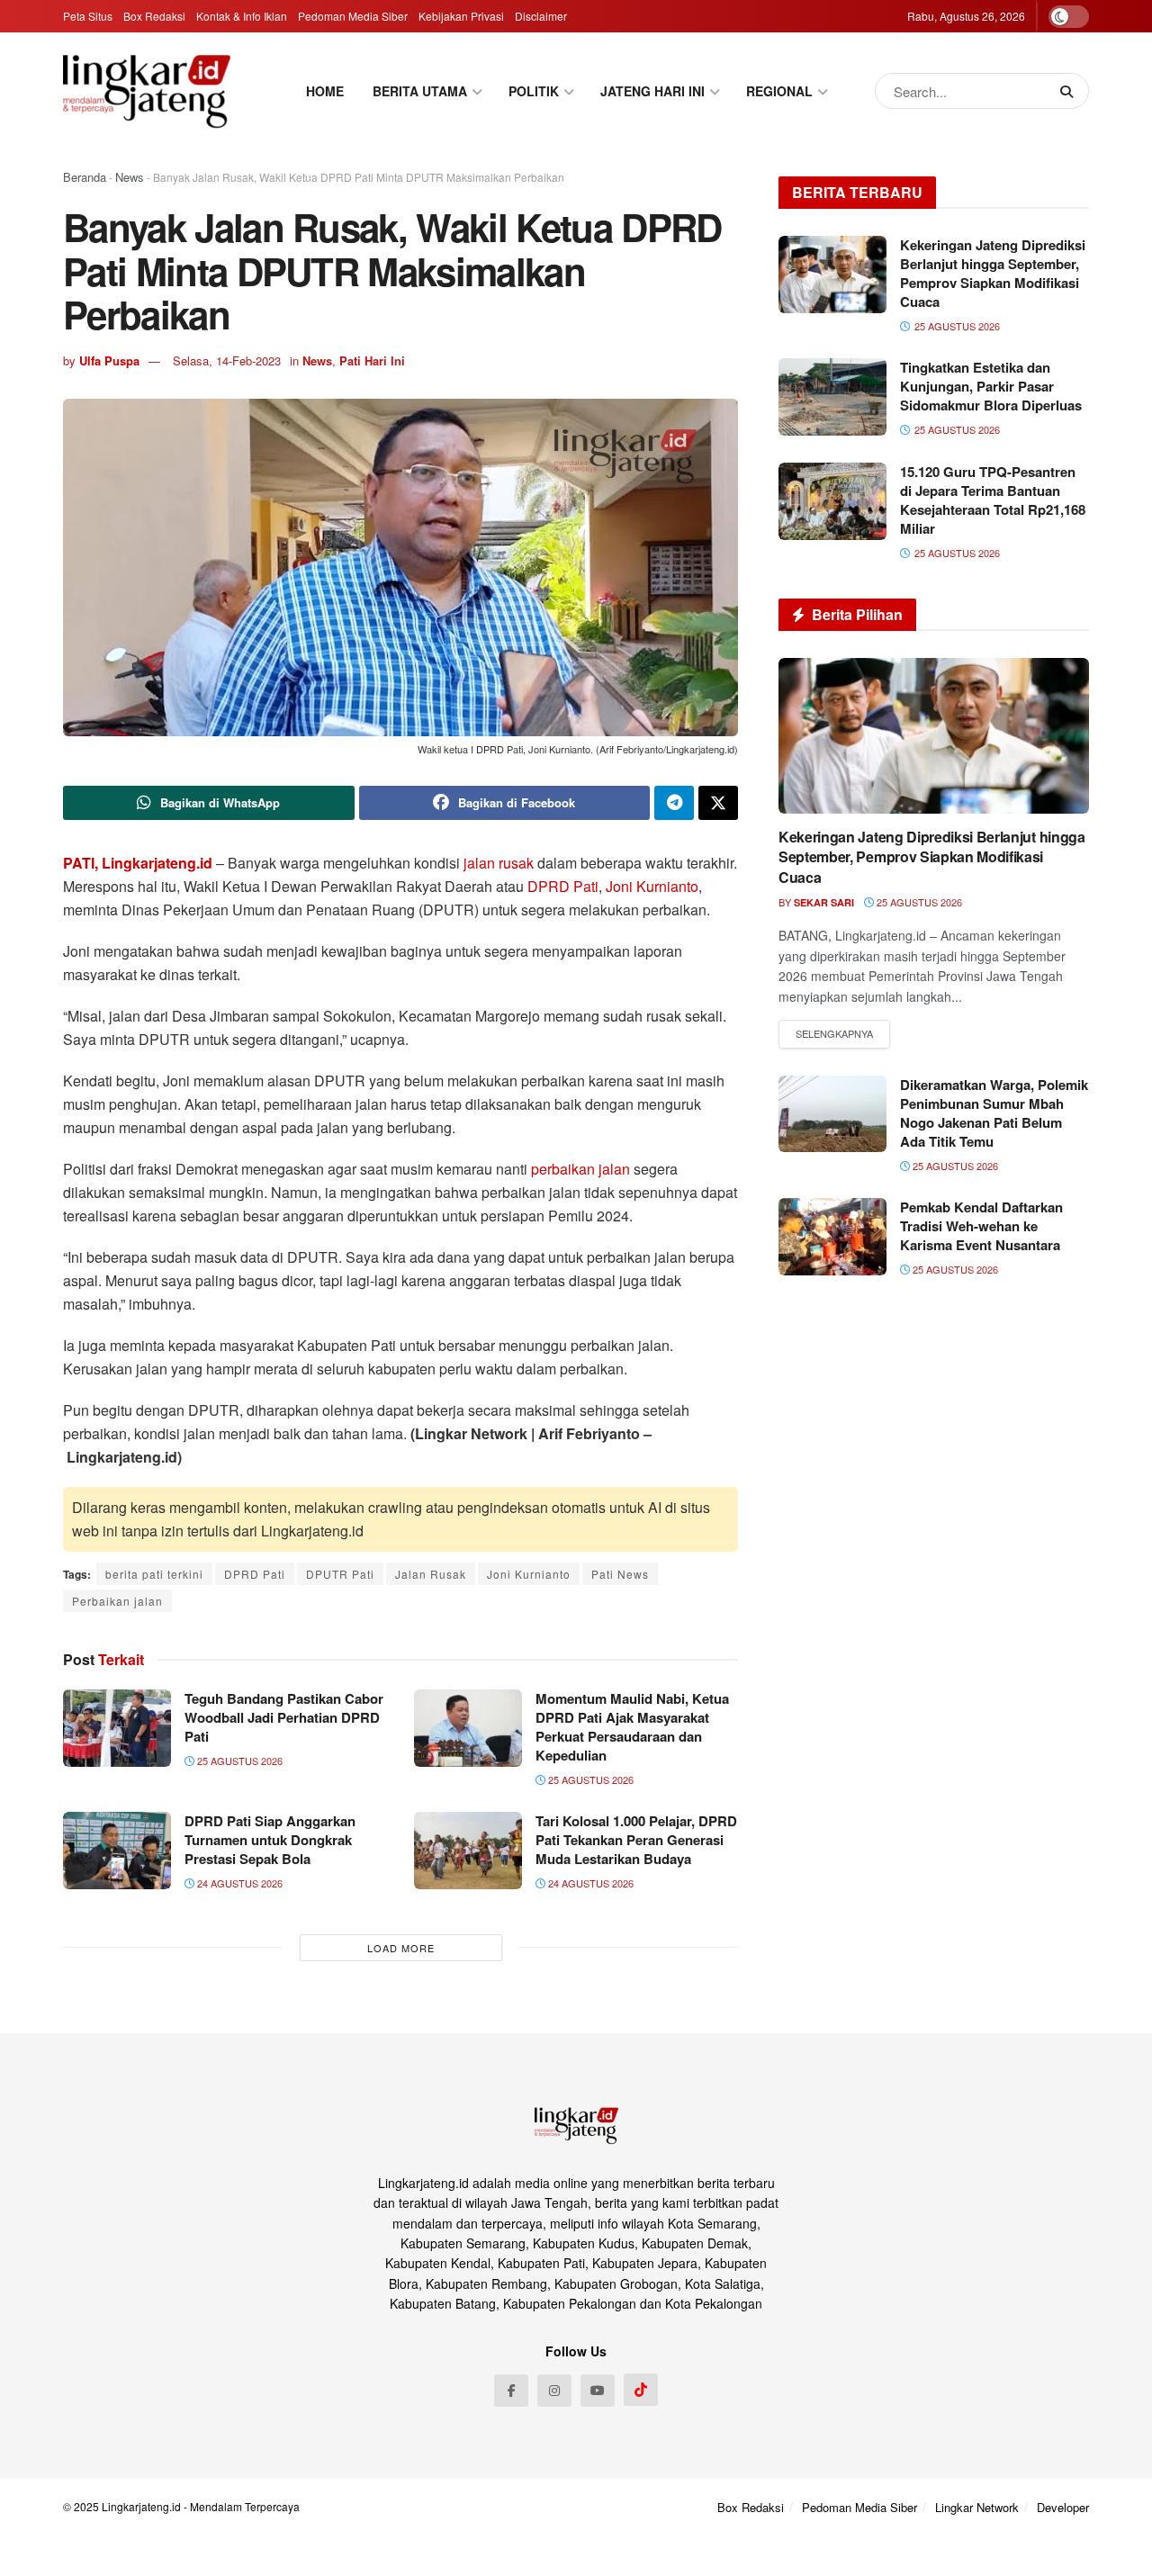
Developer (1063, 2507)
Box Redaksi (154, 16)
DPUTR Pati (340, 1574)
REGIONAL (779, 91)
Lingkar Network (977, 2507)
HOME (325, 91)
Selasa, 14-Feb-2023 (227, 360)
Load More (401, 1948)
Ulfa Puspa (109, 360)
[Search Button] (1070, 91)
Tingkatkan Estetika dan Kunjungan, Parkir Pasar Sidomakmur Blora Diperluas (991, 386)
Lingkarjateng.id (141, 2506)
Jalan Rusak (431, 1574)
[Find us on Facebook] (511, 2391)
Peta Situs (88, 16)
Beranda (85, 177)
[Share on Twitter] (718, 803)
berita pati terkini (154, 1574)
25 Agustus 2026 (238, 1761)
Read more (834, 1034)
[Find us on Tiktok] (641, 2390)
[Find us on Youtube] (598, 2391)
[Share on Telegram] (674, 803)
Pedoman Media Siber (353, 16)
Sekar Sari (824, 902)
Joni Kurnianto (652, 886)
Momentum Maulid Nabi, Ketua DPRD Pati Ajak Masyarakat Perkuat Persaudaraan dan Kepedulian (632, 1727)
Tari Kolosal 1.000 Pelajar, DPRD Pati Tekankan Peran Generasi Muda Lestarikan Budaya (636, 1840)
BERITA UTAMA (420, 91)
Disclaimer (541, 16)
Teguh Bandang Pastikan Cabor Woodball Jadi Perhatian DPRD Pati (284, 1717)
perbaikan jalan (580, 1169)
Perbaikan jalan (117, 1601)
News (130, 177)
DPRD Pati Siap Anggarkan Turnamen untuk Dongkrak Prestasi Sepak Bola (270, 1840)
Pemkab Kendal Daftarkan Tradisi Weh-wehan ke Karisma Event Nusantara (981, 1226)
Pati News (620, 1574)
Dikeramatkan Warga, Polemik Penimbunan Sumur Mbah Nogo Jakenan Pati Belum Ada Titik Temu (994, 1113)
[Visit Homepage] (147, 91)
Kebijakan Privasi (461, 16)
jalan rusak (499, 863)
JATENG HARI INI (652, 91)
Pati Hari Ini (372, 360)
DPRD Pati (563, 886)
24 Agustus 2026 (238, 1883)
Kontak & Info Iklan (242, 16)
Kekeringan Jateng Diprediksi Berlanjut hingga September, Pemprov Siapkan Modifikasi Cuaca (993, 273)
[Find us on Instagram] (554, 2391)
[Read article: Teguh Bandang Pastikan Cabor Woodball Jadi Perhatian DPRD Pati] (117, 1728)
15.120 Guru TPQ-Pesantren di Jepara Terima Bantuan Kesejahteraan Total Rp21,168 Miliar (993, 500)
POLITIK (534, 91)
